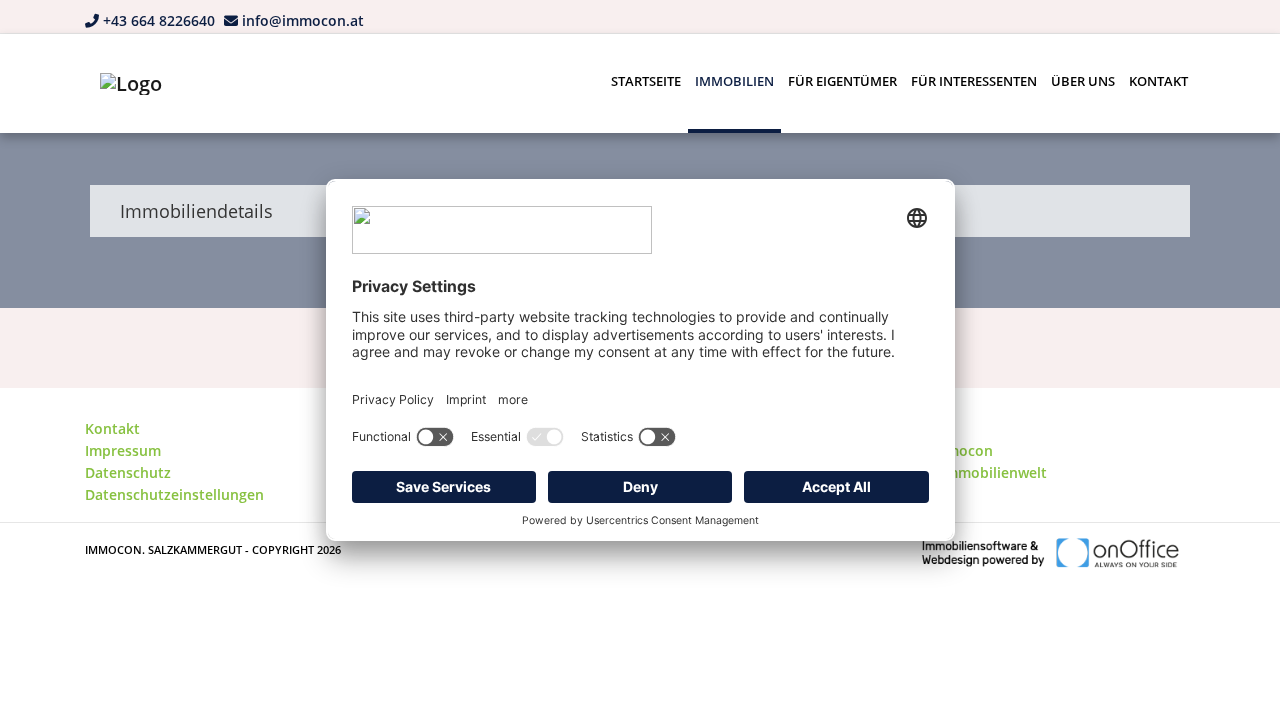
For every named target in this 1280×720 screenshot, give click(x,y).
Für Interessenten (974, 81)
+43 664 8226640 (159, 20)
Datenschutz (128, 472)
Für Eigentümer (842, 81)
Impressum (123, 450)
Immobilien (734, 81)
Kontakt (1158, 81)
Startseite (646, 81)
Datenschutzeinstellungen (174, 494)
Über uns (1083, 81)
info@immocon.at (303, 20)
